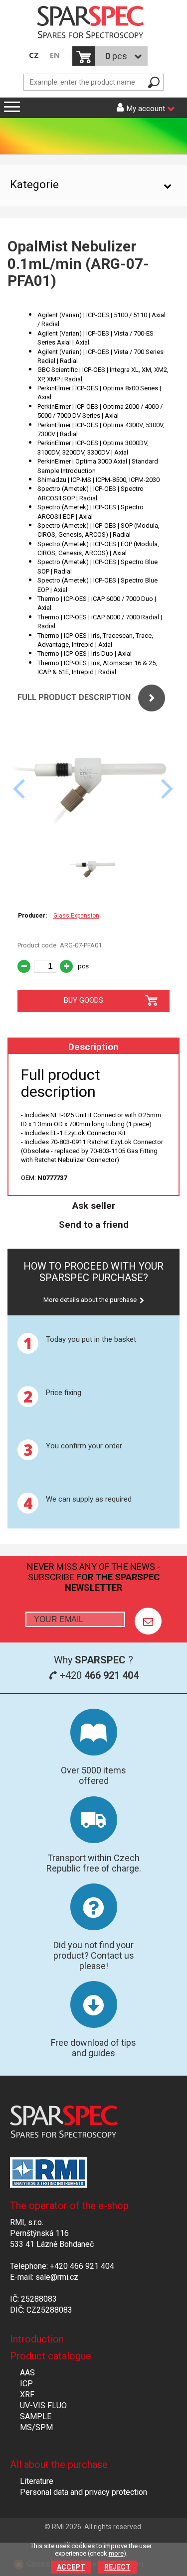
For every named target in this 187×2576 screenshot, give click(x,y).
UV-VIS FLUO (43, 2405)
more (116, 2553)
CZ (34, 55)
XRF (27, 2395)
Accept (71, 2567)
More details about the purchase (90, 1300)
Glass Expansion (76, 916)
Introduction (37, 2339)
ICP (26, 2384)
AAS (27, 2373)
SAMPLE (36, 2416)
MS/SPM (36, 2427)
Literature (37, 2481)
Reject (117, 2567)
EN (55, 55)
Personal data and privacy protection (84, 2492)
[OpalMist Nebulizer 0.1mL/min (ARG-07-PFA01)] (93, 842)
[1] (148, 1621)
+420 (98, 1675)
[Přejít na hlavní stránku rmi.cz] (93, 23)
